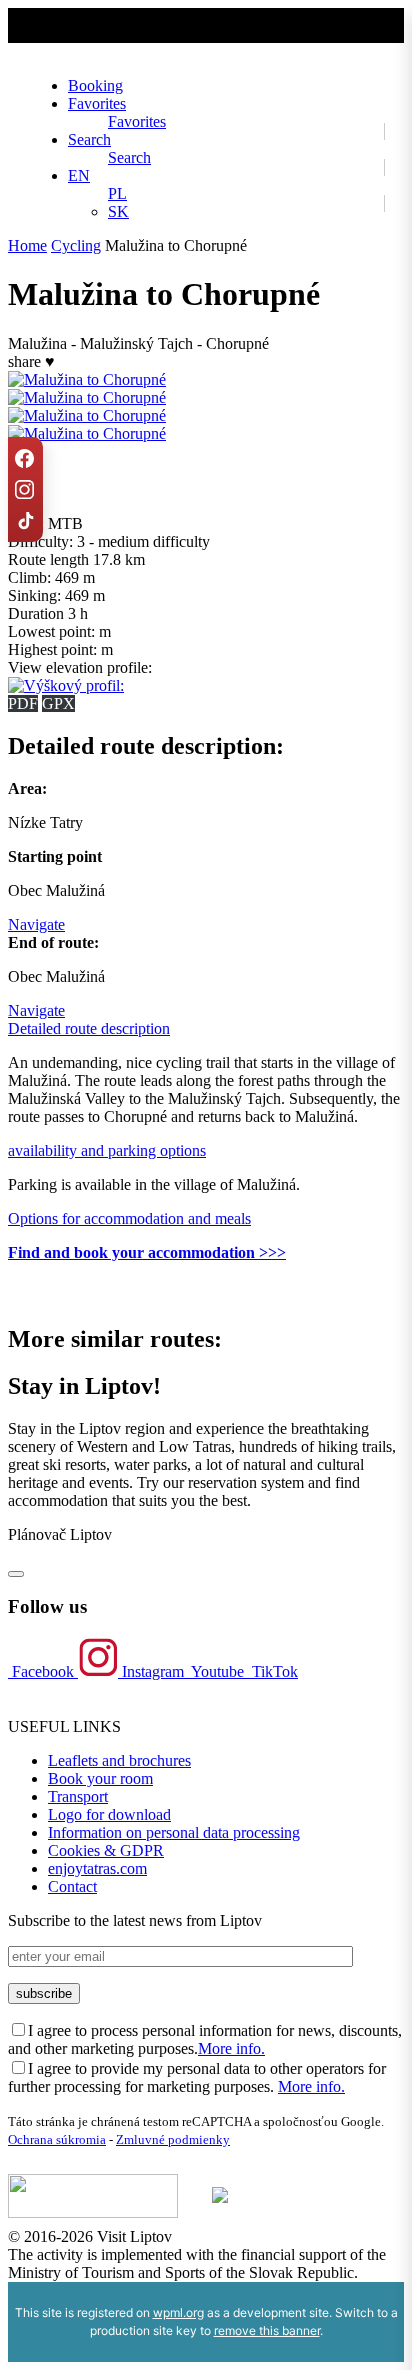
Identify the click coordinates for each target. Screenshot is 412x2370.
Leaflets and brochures (119, 1760)
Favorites (97, 103)
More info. (231, 2048)
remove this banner (267, 2330)
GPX (58, 703)
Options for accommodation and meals (129, 1218)
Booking (95, 85)
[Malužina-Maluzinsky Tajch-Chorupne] (87, 397)
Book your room (100, 1778)
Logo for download (109, 1814)
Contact (72, 1886)
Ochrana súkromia (57, 2139)
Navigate (36, 924)
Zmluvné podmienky (173, 2139)
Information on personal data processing (174, 1832)
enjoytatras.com (97, 1868)
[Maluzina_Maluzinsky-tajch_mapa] (87, 379)
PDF (23, 703)
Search (89, 139)
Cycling (76, 245)
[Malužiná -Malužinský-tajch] (87, 415)
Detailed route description (89, 1028)
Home (27, 245)
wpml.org (178, 2312)
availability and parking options (107, 1150)
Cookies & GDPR (106, 1850)
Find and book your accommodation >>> (147, 1252)
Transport (78, 1796)
